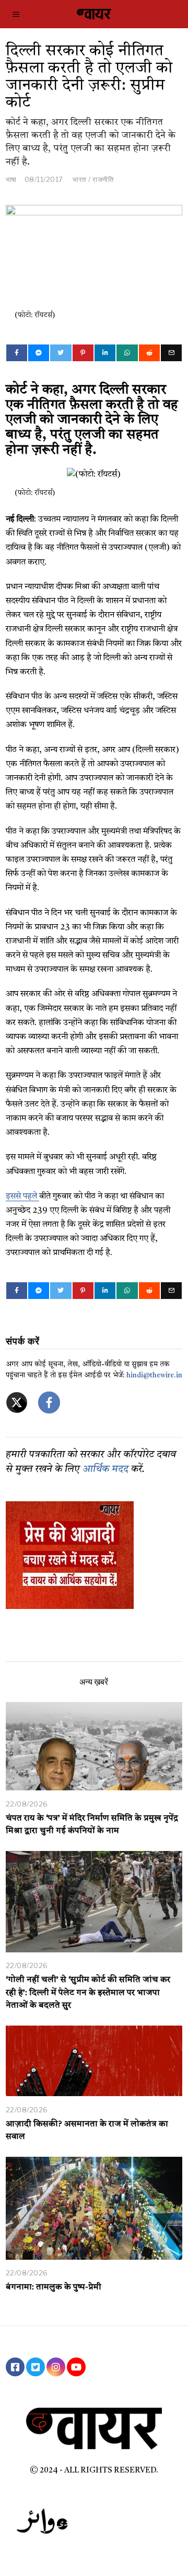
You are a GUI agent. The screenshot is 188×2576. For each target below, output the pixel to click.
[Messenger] (39, 353)
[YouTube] (76, 2367)
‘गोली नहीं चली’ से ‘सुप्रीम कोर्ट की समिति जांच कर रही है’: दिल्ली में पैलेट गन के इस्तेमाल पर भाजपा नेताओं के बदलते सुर (88, 1993)
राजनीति (103, 179)
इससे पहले (22, 1197)
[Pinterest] (83, 353)
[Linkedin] (105, 353)
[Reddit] (149, 353)
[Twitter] (61, 353)
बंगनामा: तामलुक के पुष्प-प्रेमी (54, 2287)
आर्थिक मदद (105, 1470)
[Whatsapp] (127, 353)
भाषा (11, 179)
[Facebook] (17, 353)
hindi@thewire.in (154, 1376)
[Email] (171, 353)
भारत (79, 179)
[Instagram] (56, 2367)
